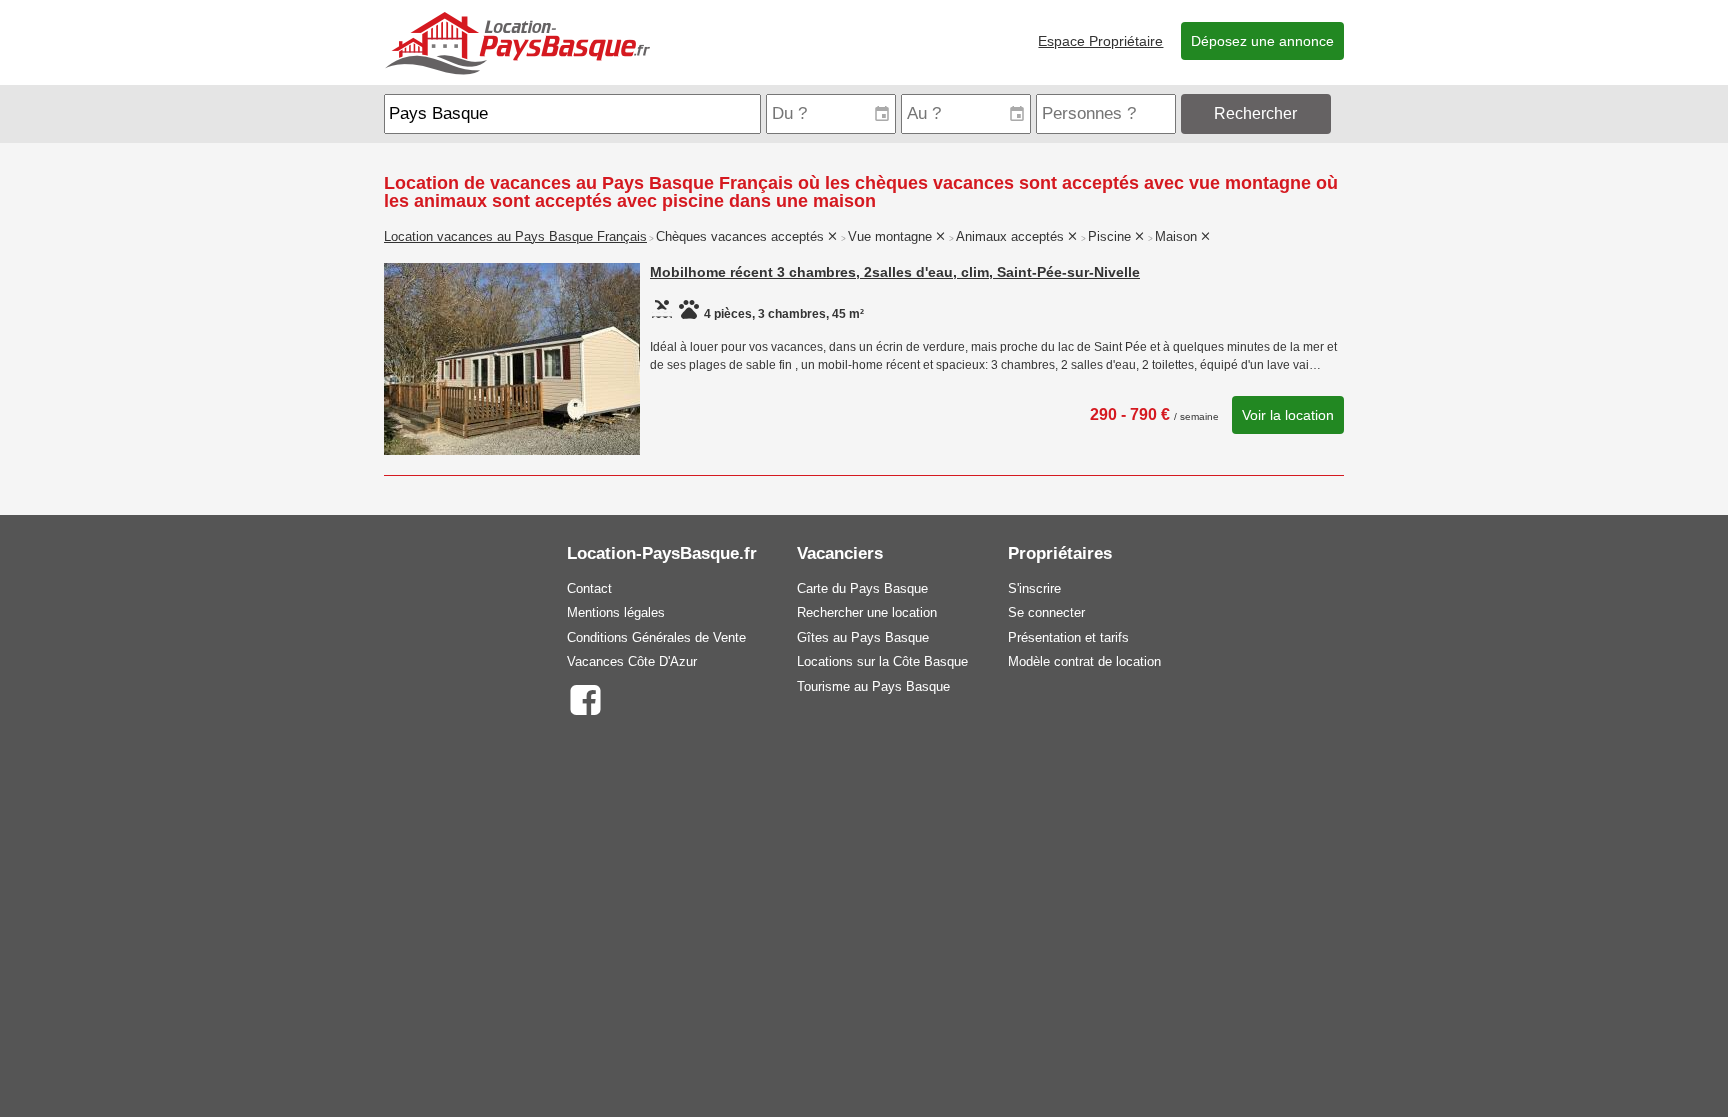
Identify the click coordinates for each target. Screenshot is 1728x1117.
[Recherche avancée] (1339, 113)
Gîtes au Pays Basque (863, 637)
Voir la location (1288, 415)
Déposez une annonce (1262, 41)
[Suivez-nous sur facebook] (584, 698)
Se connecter (1046, 612)
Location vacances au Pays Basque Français (515, 237)
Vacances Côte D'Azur (632, 661)
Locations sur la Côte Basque (882, 661)
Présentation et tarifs (1068, 637)
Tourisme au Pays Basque (873, 686)
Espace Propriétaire (1100, 41)
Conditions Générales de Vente (656, 637)
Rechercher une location (867, 612)
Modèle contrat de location (1084, 661)
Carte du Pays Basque (862, 588)
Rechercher (1255, 113)
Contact (589, 588)
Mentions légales (616, 612)
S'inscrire (1034, 588)
